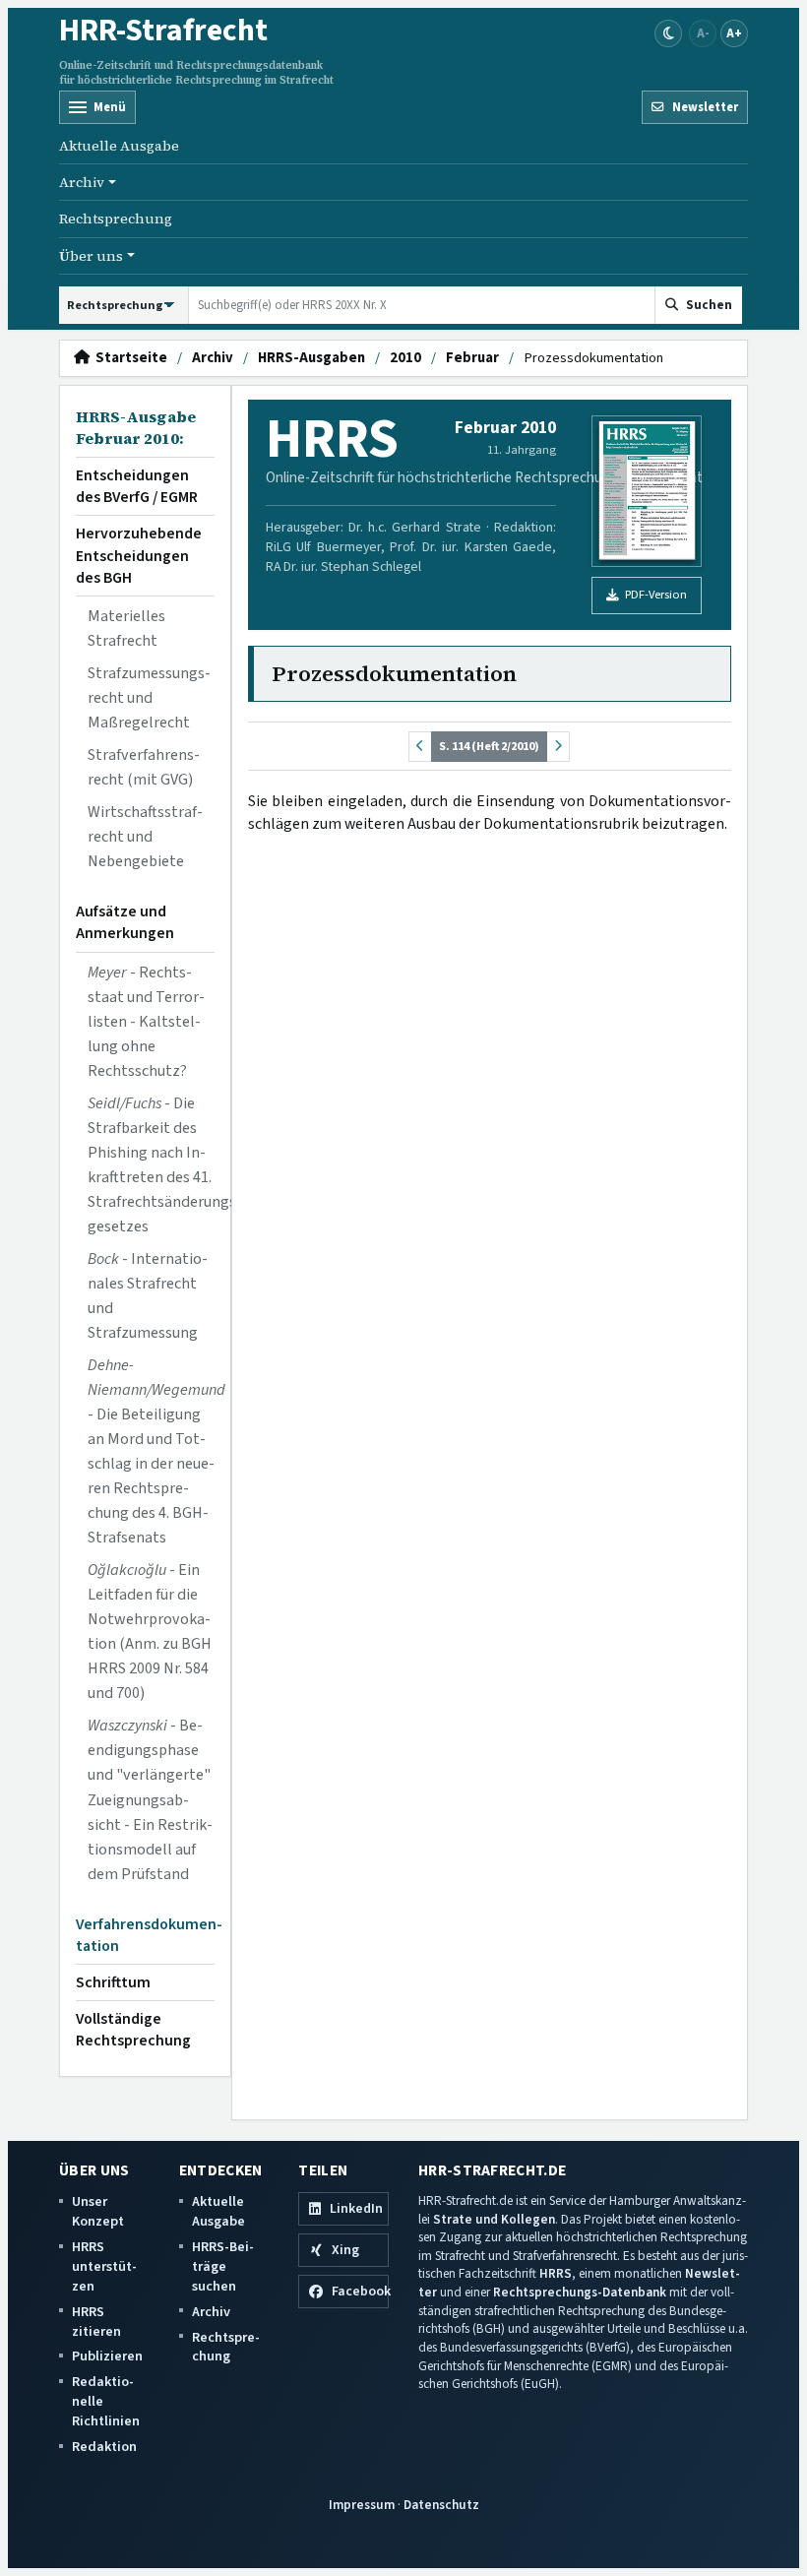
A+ (734, 33)
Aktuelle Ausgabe (119, 146)
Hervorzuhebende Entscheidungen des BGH (139, 555)
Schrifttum (113, 1982)
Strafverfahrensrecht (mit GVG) (144, 767)
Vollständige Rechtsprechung (133, 2030)
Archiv (213, 358)
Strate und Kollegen (494, 2219)
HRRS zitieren (96, 2322)
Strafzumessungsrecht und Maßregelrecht (149, 698)
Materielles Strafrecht (126, 628)
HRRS (556, 2273)
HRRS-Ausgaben (311, 358)
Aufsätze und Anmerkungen (125, 922)
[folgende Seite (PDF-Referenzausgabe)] (558, 747)
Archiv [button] (82, 182)
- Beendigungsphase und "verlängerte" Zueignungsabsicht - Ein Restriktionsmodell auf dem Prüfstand (150, 1799)
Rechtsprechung (116, 219)
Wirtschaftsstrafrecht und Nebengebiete (145, 837)
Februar (472, 358)
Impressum (362, 2505)
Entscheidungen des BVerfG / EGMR (137, 486)
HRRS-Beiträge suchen (223, 2266)
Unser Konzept (98, 2211)
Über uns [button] (91, 256)
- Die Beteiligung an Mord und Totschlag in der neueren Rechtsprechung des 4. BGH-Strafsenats (151, 1451)
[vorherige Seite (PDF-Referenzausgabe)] (420, 747)
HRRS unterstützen (104, 2266)
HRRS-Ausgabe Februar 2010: (136, 428)
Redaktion (104, 2447)
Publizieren (107, 2356)
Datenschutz (441, 2505)
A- (703, 33)
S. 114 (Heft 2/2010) (489, 746)
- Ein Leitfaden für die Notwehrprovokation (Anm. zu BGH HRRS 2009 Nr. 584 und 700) (150, 1632)
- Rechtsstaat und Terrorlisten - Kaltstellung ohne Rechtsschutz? (146, 1022)
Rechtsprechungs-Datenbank (580, 2292)
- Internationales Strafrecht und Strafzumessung (148, 1296)
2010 (405, 358)
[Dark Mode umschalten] (668, 33)
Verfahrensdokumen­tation (145, 1935)
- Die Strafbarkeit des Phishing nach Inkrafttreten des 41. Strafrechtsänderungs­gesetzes (151, 1165)
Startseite (128, 358)
